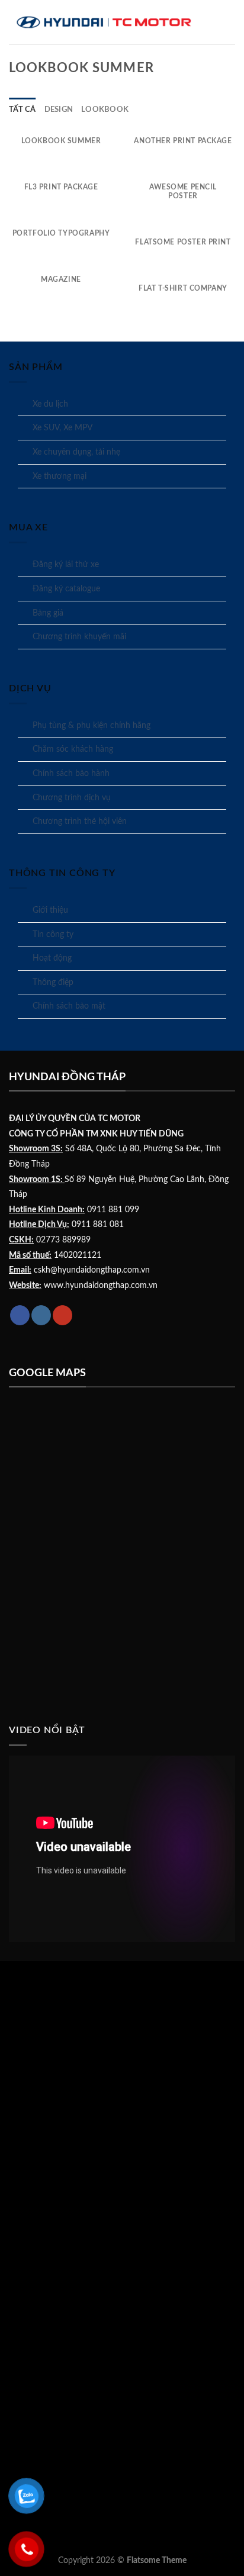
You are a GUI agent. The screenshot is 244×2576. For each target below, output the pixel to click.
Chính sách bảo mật (69, 1006)
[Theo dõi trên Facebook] (20, 1315)
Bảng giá (48, 613)
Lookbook (105, 110)
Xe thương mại (60, 476)
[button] (221, 22)
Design (59, 110)
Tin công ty (53, 935)
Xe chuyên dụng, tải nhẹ (76, 452)
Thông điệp (53, 983)
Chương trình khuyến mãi (79, 637)
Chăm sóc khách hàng (73, 749)
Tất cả (23, 110)
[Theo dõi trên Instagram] (41, 1315)
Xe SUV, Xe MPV (62, 428)
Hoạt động (52, 958)
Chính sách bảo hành (71, 774)
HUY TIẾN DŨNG (152, 1134)
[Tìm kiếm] (230, 22)
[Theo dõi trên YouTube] (62, 1315)
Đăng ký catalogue (66, 589)
